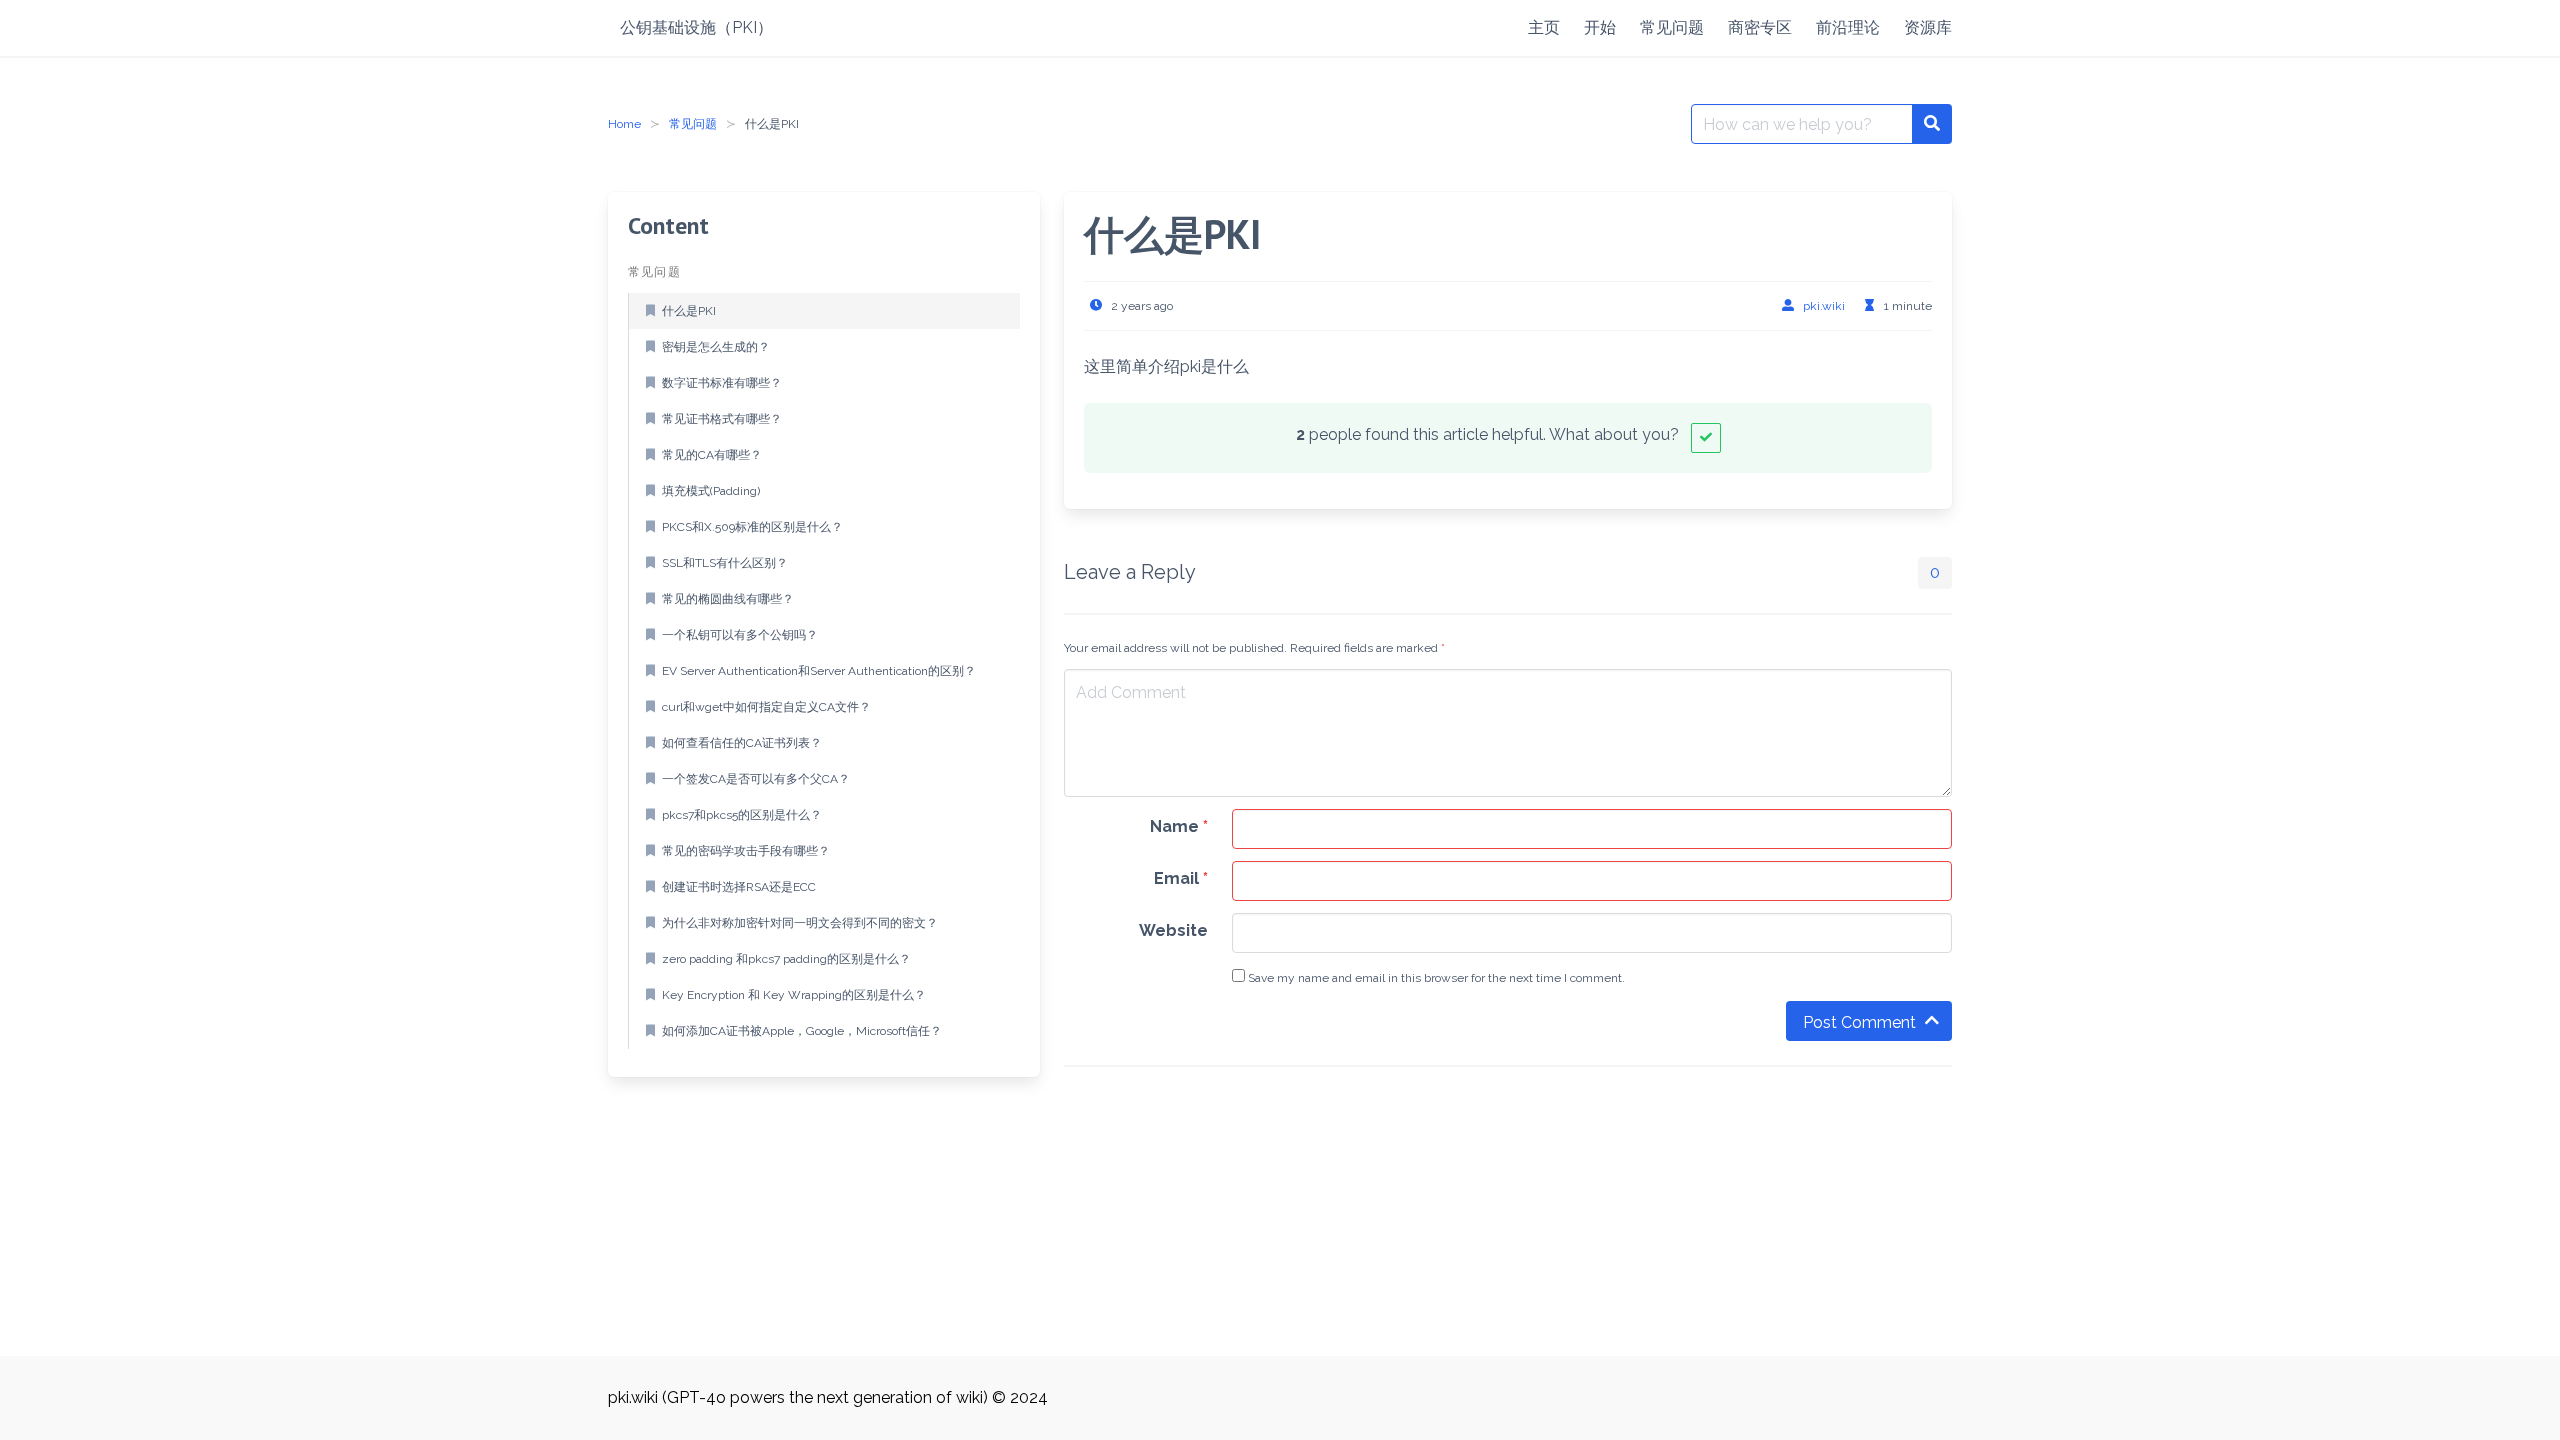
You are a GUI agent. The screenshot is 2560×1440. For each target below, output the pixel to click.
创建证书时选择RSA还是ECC (739, 887)
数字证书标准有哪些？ (722, 383)
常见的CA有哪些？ (712, 455)
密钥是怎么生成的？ (716, 347)
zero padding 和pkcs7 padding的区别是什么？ (786, 959)
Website (1173, 930)
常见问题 (693, 124)
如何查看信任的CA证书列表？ (742, 743)
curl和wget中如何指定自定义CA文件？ (766, 707)
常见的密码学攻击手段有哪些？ (746, 851)
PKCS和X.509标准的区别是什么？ (752, 527)
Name (1179, 826)
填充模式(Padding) (711, 491)
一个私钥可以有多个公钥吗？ (740, 635)
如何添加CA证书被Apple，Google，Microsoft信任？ (802, 1031)
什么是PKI (689, 311)
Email (1181, 878)
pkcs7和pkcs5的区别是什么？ (742, 815)
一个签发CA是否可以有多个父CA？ (756, 779)
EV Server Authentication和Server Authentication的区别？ (819, 671)
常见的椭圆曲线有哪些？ (728, 599)
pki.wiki (1824, 306)
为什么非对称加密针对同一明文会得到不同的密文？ (800, 923)
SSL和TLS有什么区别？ (725, 563)
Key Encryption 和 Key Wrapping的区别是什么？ (794, 995)
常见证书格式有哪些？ (722, 419)
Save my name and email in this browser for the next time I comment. (1435, 978)
